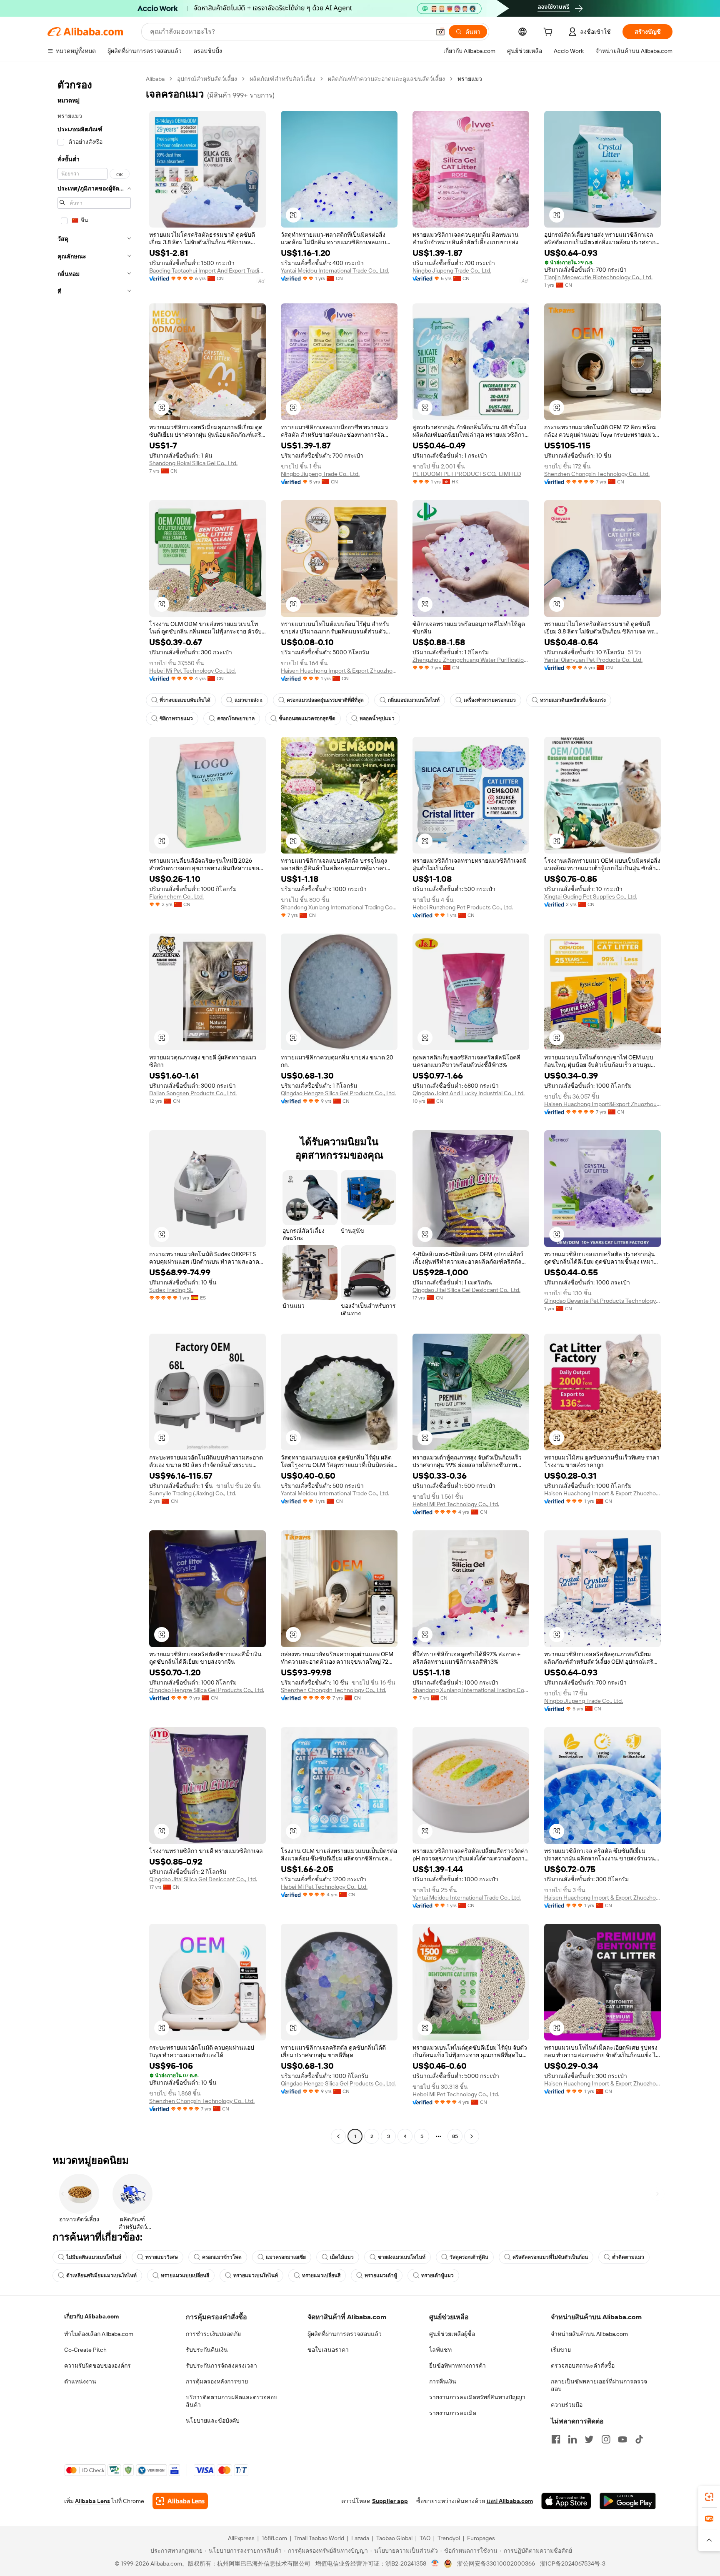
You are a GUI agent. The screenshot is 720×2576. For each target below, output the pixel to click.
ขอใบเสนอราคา (328, 2350)
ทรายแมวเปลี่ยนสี (321, 2276)
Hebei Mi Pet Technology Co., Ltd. (192, 671)
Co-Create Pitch (85, 2350)
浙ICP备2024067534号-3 (573, 2563)
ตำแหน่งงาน (80, 2381)
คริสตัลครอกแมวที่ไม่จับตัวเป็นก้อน (550, 2257)
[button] (440, 32)
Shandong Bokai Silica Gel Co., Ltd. (193, 463)
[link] (709, 2497)
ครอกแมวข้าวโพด (222, 2257)
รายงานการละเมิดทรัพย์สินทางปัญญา (477, 2397)
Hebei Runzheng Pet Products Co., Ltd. (463, 907)
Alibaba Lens (92, 2501)
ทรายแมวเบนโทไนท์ (256, 2276)
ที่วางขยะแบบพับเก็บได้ (185, 700)
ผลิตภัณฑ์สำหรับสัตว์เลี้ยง (282, 79)
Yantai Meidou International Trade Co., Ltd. (335, 270)
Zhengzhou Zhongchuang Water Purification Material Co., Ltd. (471, 660)
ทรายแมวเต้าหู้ (381, 2276)
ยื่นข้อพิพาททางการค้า (457, 2366)
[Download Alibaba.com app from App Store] (566, 2501)
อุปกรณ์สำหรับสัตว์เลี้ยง (207, 79)
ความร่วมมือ (567, 2405)
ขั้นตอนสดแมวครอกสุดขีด (307, 718)
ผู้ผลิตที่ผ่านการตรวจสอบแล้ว (345, 2334)
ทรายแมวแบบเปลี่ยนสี (185, 2276)
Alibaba (155, 79)
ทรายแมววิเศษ (162, 2257)
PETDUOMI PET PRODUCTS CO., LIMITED (467, 474)
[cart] (550, 33)
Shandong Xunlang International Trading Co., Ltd (339, 907)
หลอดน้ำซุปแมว (377, 718)
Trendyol (449, 2538)
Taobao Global (394, 2538)
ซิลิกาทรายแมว (176, 718)
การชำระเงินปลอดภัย (213, 2334)
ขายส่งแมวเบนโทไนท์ (402, 2257)
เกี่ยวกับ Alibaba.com (91, 2316)
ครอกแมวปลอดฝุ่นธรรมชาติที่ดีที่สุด (325, 700)
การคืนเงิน (443, 2381)
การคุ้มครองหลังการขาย (217, 2381)
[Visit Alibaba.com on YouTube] (622, 2439)
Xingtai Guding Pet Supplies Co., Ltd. (591, 896)
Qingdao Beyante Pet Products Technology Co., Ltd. (602, 1301)
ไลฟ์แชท (440, 2350)
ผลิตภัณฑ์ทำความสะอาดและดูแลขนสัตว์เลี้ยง (386, 79)
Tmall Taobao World (319, 2538)
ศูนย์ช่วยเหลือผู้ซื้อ (452, 2334)
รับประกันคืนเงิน (207, 2350)
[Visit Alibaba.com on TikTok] (639, 2439)
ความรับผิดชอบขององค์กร (97, 2366)
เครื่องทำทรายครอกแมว (490, 700)
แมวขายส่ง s (249, 700)
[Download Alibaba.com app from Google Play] (628, 2501)
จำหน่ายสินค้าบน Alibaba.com (589, 2334)
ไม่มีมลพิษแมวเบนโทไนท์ (94, 2257)
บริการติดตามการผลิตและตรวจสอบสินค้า (232, 2401)
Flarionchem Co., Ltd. (176, 896)
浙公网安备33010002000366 (496, 2563)
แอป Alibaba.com (510, 2501)
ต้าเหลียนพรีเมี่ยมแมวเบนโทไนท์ (101, 2276)
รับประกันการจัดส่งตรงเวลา (221, 2366)
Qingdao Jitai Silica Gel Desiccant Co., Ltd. (466, 1290)
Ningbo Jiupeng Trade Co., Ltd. (452, 270)
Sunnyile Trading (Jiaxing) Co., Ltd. (193, 1493)
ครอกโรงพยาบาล (236, 718)
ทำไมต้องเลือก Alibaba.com (99, 2334)
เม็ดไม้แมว (342, 2257)
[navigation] (94, 1109)
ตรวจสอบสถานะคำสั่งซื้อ (583, 2366)
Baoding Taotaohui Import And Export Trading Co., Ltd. (207, 270)
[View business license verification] (435, 2563)
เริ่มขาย (561, 2350)
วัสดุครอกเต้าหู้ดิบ (469, 2257)
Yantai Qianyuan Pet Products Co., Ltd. (593, 660)
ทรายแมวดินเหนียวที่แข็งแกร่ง (573, 700)
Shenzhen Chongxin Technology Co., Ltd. (597, 474)
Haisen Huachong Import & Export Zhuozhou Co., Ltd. (339, 671)
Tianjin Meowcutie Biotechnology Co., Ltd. (598, 277)
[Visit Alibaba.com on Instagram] (606, 2439)
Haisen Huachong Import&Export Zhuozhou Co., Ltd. (602, 1104)
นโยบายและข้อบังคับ (213, 2421)
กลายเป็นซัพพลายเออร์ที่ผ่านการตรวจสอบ (599, 2385)
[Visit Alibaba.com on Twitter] (589, 2439)
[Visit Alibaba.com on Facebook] (556, 2439)
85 (455, 2136)
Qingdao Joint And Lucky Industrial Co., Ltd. (469, 1093)
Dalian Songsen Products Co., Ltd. (193, 1093)
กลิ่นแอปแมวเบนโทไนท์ (414, 700)
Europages (481, 2538)
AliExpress (241, 2538)
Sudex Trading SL (171, 1290)
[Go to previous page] (338, 2136)
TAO (425, 2538)
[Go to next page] (472, 2136)
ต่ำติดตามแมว (628, 2257)
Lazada (360, 2538)
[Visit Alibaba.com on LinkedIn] (572, 2439)
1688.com (274, 2538)
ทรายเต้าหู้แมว (437, 2276)
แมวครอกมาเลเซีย (286, 2257)
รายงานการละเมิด (453, 2413)
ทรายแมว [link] (470, 79)
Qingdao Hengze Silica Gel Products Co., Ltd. (338, 1093)
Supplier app (390, 2501)
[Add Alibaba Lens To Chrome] (180, 2501)
